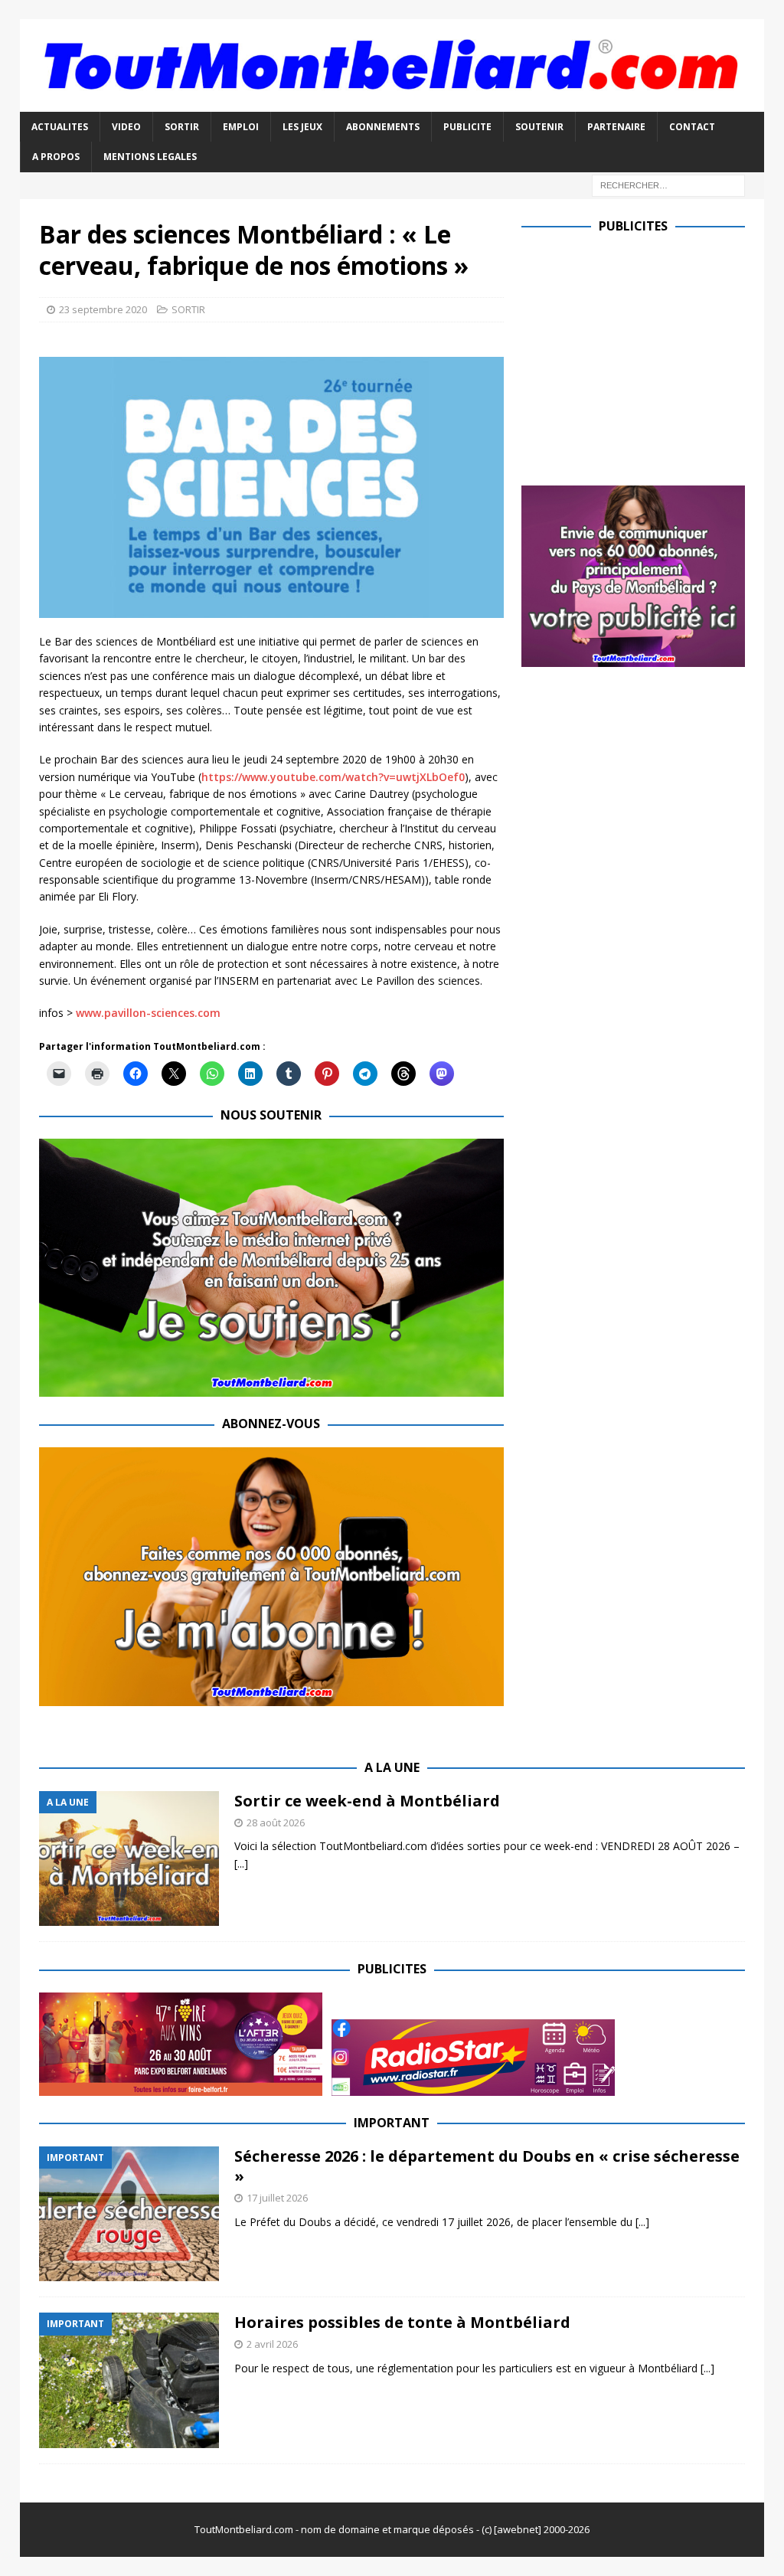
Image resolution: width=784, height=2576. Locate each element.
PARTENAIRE (616, 127)
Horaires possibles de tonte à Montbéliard (402, 2322)
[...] (241, 1863)
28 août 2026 (276, 1822)
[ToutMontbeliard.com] (392, 103)
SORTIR (182, 127)
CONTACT (692, 127)
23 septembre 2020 (103, 309)
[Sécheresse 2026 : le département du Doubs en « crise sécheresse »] (129, 2214)
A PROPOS (56, 157)
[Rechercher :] (668, 184)
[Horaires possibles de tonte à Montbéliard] (129, 2380)
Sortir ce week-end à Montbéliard (367, 1801)
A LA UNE (392, 1767)
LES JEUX (302, 127)
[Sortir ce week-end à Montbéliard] (129, 1859)
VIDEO (126, 127)
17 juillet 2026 (277, 2198)
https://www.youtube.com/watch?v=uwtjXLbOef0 (333, 777)
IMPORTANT (392, 2123)
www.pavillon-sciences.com (148, 1013)
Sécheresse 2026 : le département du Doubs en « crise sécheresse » (487, 2166)
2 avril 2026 (272, 2344)
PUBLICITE (467, 127)
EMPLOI (241, 127)
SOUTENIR (539, 127)
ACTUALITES (60, 127)
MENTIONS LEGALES (150, 157)
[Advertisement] (650, 356)
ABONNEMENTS (383, 127)
